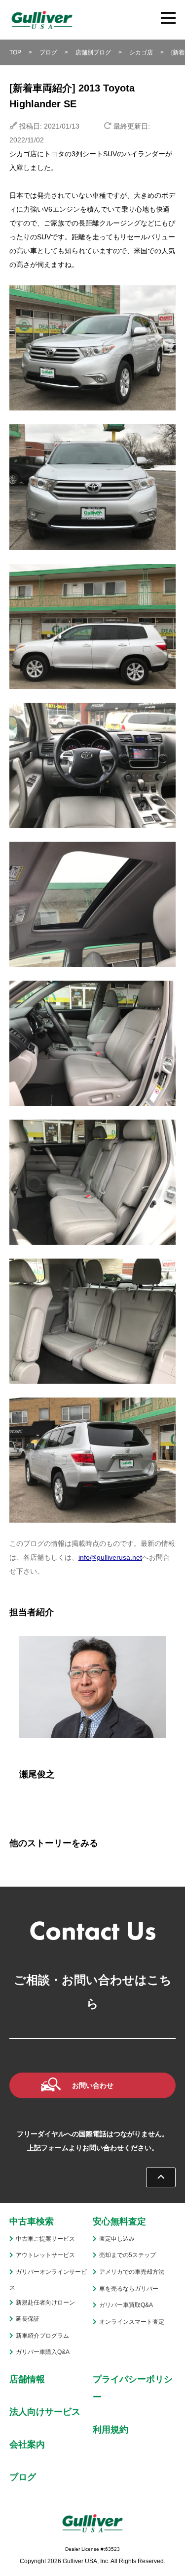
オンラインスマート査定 (132, 2322)
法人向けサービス (45, 2412)
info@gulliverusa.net (110, 1557)
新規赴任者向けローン (45, 2303)
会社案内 (27, 2444)
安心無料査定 (119, 2221)
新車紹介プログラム (42, 2336)
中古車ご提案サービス (45, 2239)
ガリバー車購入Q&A (43, 2352)
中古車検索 (32, 2221)
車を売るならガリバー (129, 2289)
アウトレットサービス (45, 2255)
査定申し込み (117, 2239)
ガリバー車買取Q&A (126, 2305)
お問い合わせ (93, 2085)
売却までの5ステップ (128, 2255)
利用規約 (111, 2430)
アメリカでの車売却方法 (132, 2272)
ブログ (23, 2477)
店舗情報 (27, 2379)
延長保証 (28, 2319)
